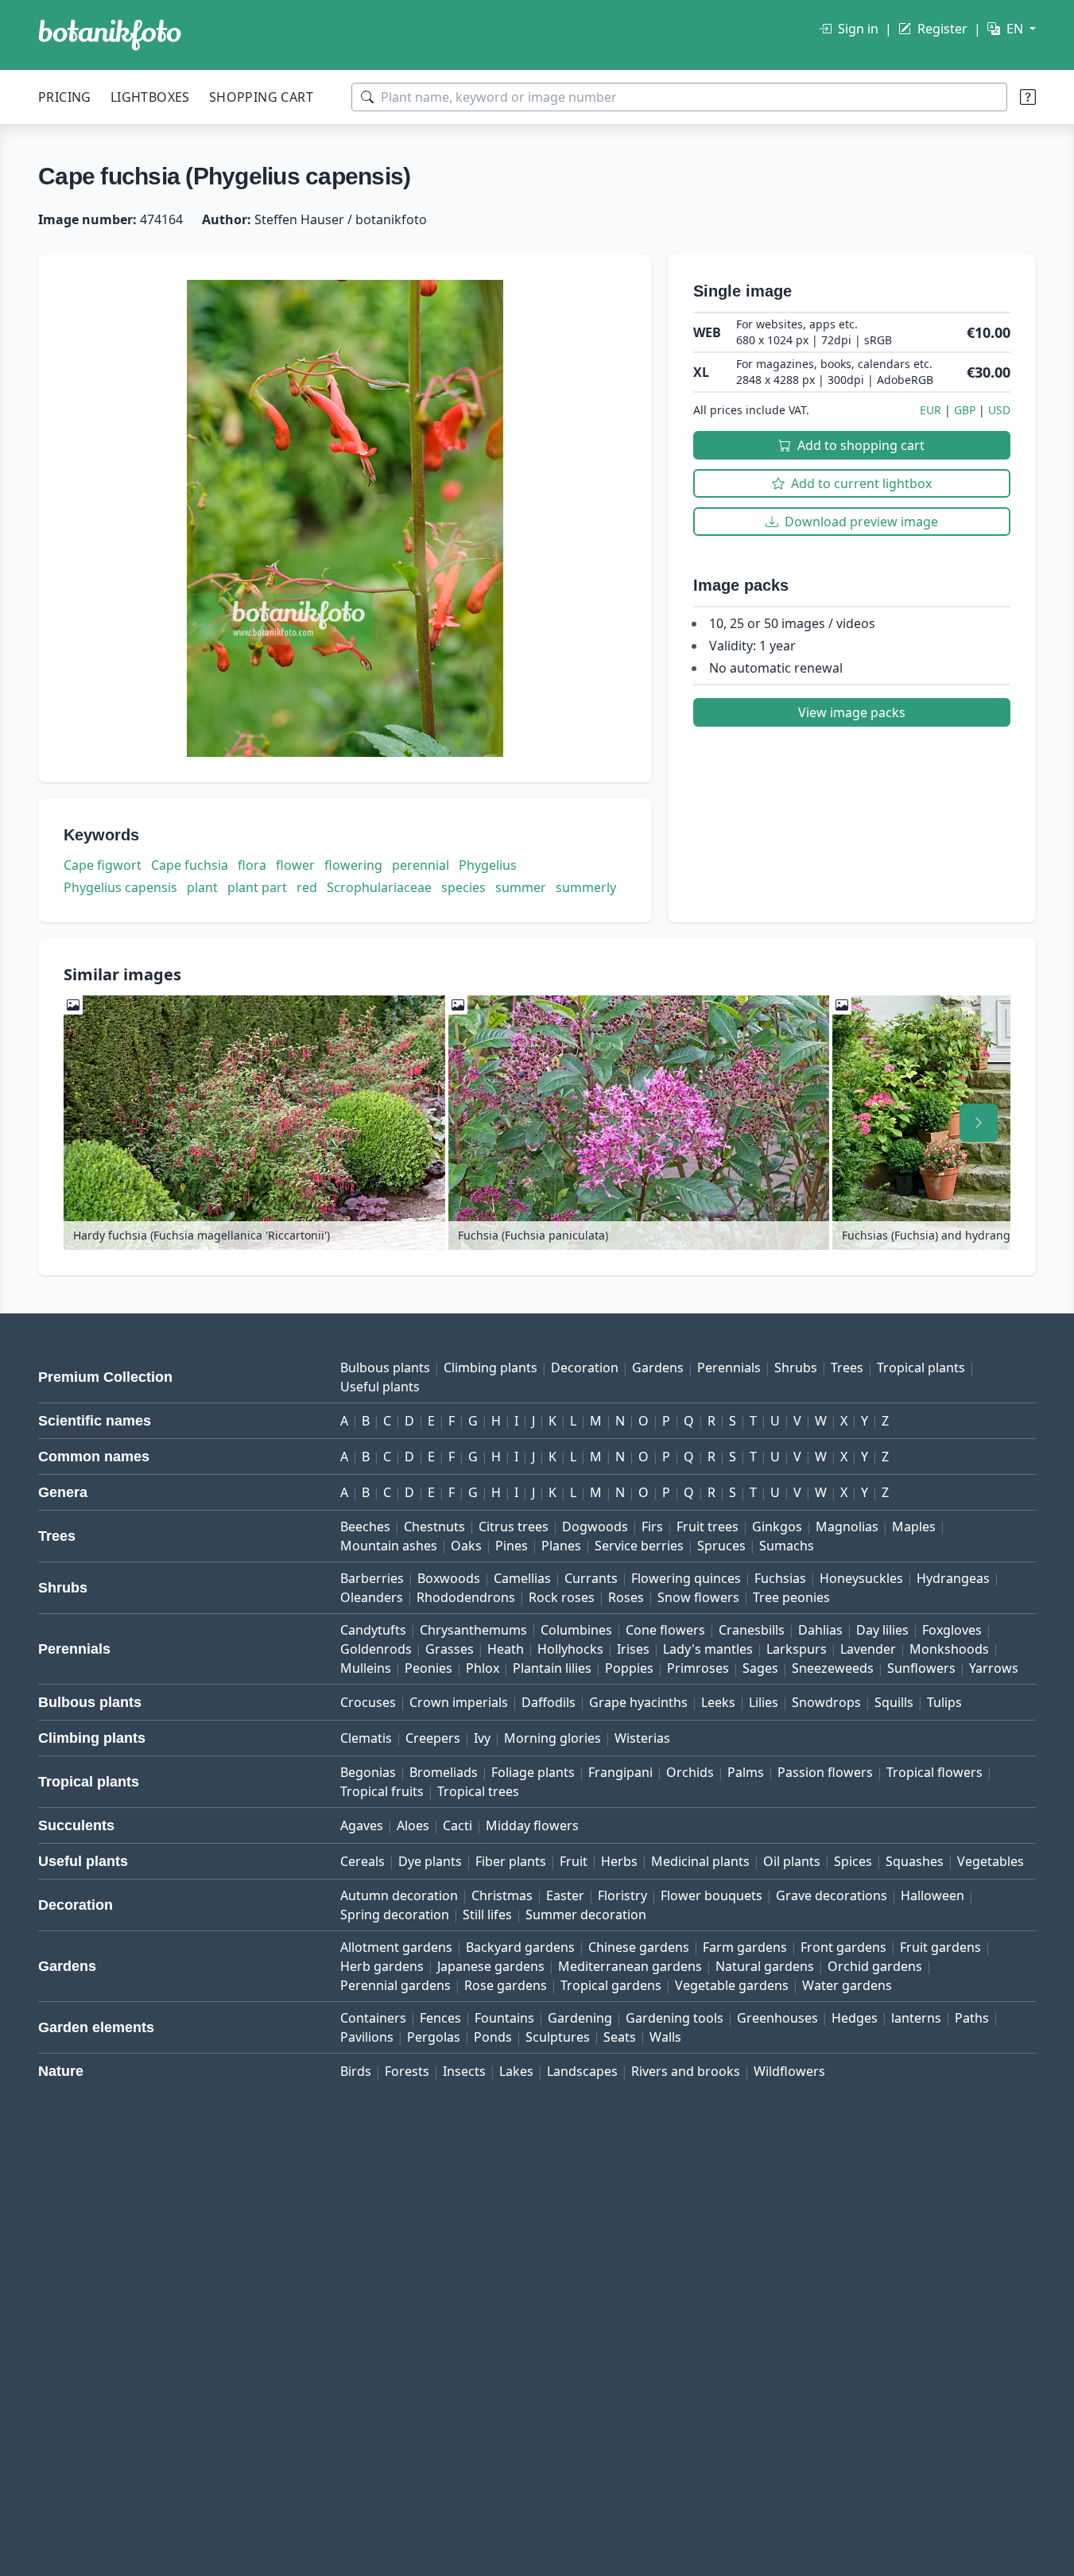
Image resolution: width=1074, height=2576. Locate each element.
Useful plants (380, 1387)
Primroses (698, 1668)
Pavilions (367, 2037)
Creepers (433, 1738)
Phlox (483, 1668)
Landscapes (582, 2071)
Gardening (580, 2018)
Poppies (629, 1668)
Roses (626, 1597)
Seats (620, 2037)
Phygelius (488, 865)
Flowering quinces (686, 1578)
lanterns (916, 2018)
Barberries (372, 1578)
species (463, 887)
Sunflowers (921, 1668)
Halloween (932, 1895)
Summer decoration (586, 1915)
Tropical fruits (382, 1791)
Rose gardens (506, 1985)
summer (521, 887)
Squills (894, 1702)
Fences (440, 2018)
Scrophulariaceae (379, 887)
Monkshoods (949, 1649)
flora (252, 865)
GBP (965, 410)
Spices (853, 1861)
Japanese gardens (491, 1966)
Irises (633, 1649)
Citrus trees (514, 1527)
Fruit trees (708, 1527)
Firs (652, 1527)
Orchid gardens (875, 1966)
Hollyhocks (570, 1649)
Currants (591, 1578)
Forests (407, 2071)
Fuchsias (780, 1578)
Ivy (482, 1738)
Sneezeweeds (833, 1668)
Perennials (729, 1368)
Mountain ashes (389, 1546)
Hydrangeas (953, 1578)
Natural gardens (765, 1966)
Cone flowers (665, 1630)
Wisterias (642, 1738)
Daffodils (549, 1702)
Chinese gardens (639, 1947)
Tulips (944, 1702)
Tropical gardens (611, 1985)
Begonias (368, 1772)
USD (999, 410)
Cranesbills (752, 1630)
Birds (356, 2071)
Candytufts (373, 1630)
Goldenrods (376, 1649)
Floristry (622, 1895)
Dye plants (430, 1861)
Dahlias (820, 1630)
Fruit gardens (940, 1947)
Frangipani (620, 1772)
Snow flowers (698, 1597)
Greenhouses (777, 2018)
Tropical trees (478, 1791)
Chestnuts (434, 1527)
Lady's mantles (708, 1649)
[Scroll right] (979, 1123)
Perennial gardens (395, 1985)
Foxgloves (952, 1630)
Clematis (366, 1738)
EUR (931, 410)
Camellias (522, 1578)
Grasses (450, 1649)
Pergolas (434, 2037)
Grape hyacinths (638, 1702)
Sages (760, 1668)
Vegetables (991, 1861)
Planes (561, 1546)
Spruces (721, 1546)
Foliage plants (533, 1772)
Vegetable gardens (732, 1985)
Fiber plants (511, 1861)
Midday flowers (532, 1825)
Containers (373, 2018)
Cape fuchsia (190, 865)
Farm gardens (745, 1947)
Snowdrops (826, 1702)
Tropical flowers (934, 1772)
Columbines (576, 1630)
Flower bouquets (711, 1895)
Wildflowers (789, 2071)
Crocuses (368, 1702)
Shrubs (796, 1368)
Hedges (855, 2018)
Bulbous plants (385, 1368)
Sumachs (787, 1546)
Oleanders (372, 1597)
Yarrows (994, 1668)
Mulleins (366, 1668)
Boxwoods (449, 1578)
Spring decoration (395, 1915)
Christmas (502, 1895)
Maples (914, 1527)
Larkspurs (797, 1649)
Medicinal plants (700, 1861)
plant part (257, 887)
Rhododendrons (466, 1597)
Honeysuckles (861, 1578)
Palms (746, 1772)
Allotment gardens (396, 1947)
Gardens (658, 1368)
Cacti (458, 1825)
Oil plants (792, 1861)
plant (202, 887)
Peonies (428, 1668)
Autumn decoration (399, 1895)
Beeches (365, 1527)
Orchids (690, 1772)
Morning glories (553, 1738)
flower (295, 865)
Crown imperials (459, 1702)
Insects (464, 2071)
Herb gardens (382, 1966)
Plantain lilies (552, 1668)
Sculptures (558, 2037)
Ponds (493, 2037)
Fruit (574, 1861)
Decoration (585, 1368)
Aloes (413, 1825)
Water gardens (847, 1985)
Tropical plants (921, 1368)
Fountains (504, 2018)
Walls (665, 2037)
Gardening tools (675, 2018)
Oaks (466, 1546)
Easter (565, 1895)
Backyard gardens (520, 1947)
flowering (353, 865)
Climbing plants (490, 1368)
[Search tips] (1028, 97)
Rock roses (562, 1597)
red (307, 887)
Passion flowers (825, 1772)
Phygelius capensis (120, 887)
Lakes (516, 2071)
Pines (512, 1546)
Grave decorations (832, 1895)
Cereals (363, 1861)
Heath (506, 1649)
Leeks (718, 1702)
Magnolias (847, 1527)
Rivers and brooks (686, 2071)
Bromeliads (444, 1772)
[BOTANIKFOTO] (110, 35)
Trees (847, 1368)
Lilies (764, 1702)
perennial (421, 865)
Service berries (639, 1546)
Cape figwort (103, 865)
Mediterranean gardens (630, 1966)
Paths (972, 2018)
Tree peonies (791, 1597)
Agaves (362, 1825)
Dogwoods (595, 1527)
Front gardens (843, 1947)
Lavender (868, 1649)
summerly (586, 887)
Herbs (619, 1861)
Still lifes (487, 1915)
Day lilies (882, 1630)
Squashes (915, 1861)
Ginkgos (777, 1527)
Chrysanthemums (473, 1630)
